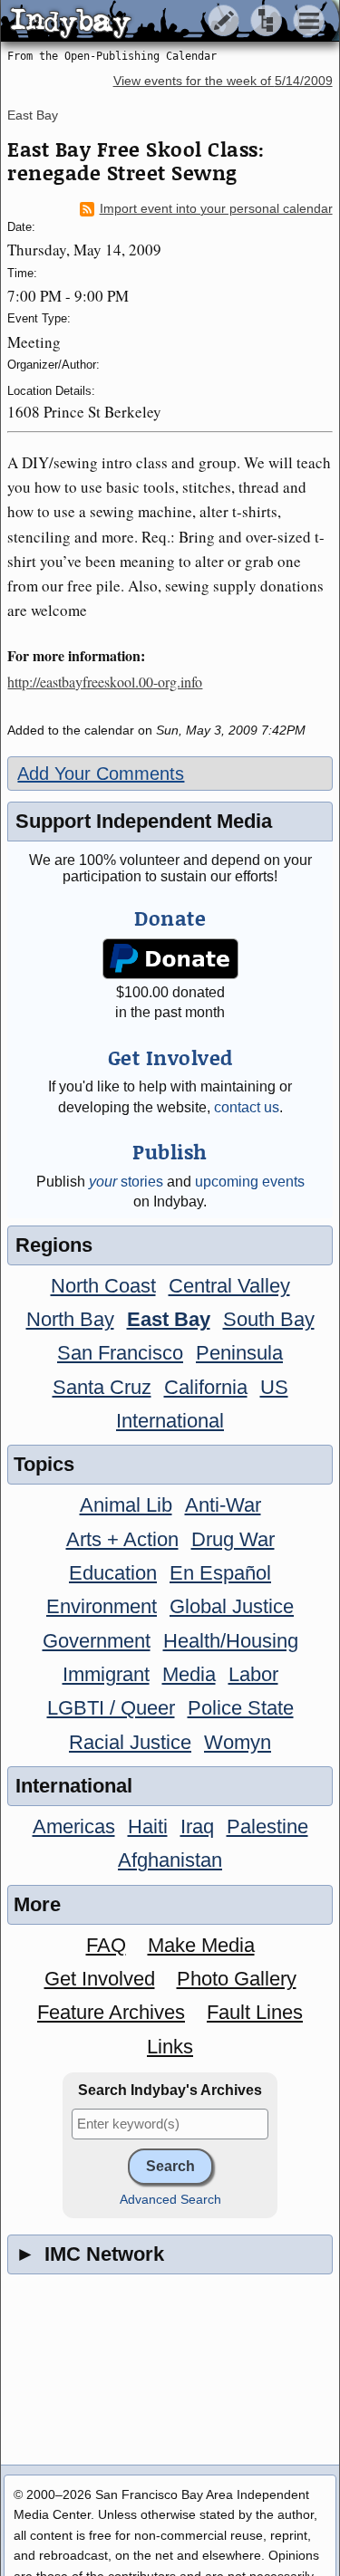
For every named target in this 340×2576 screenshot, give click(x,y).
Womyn (238, 1742)
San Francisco (120, 1353)
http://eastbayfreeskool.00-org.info (105, 682)
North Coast (103, 1286)
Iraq (197, 1826)
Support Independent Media (144, 821)
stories (126, 1182)
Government (97, 1641)
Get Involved (100, 1979)
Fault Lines (255, 2012)
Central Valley (229, 1286)
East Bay (33, 115)
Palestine (267, 1826)
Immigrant (106, 1674)
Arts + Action (122, 1539)
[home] (170, 22)
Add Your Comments (101, 774)
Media (189, 1674)
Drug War (233, 1539)
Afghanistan (170, 1860)
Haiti (148, 1826)
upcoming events (250, 1182)
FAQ (106, 1945)
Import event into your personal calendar (216, 209)
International (170, 1421)
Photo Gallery (237, 1979)
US (274, 1387)
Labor (253, 1674)
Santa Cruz (102, 1387)
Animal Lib (126, 1505)
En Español (220, 1573)
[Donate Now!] (170, 959)
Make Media (201, 1945)
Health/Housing (231, 1641)
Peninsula (239, 1353)
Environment (102, 1606)
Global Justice (232, 1606)
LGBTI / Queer (111, 1708)
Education (113, 1573)
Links (170, 2047)
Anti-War (223, 1505)
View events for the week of (223, 81)
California (206, 1387)
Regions (54, 1245)
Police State (241, 1708)
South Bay (269, 1319)
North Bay (70, 1319)
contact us (247, 1107)
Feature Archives (111, 2012)
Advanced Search (170, 2200)
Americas (74, 1826)
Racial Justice (130, 1742)
